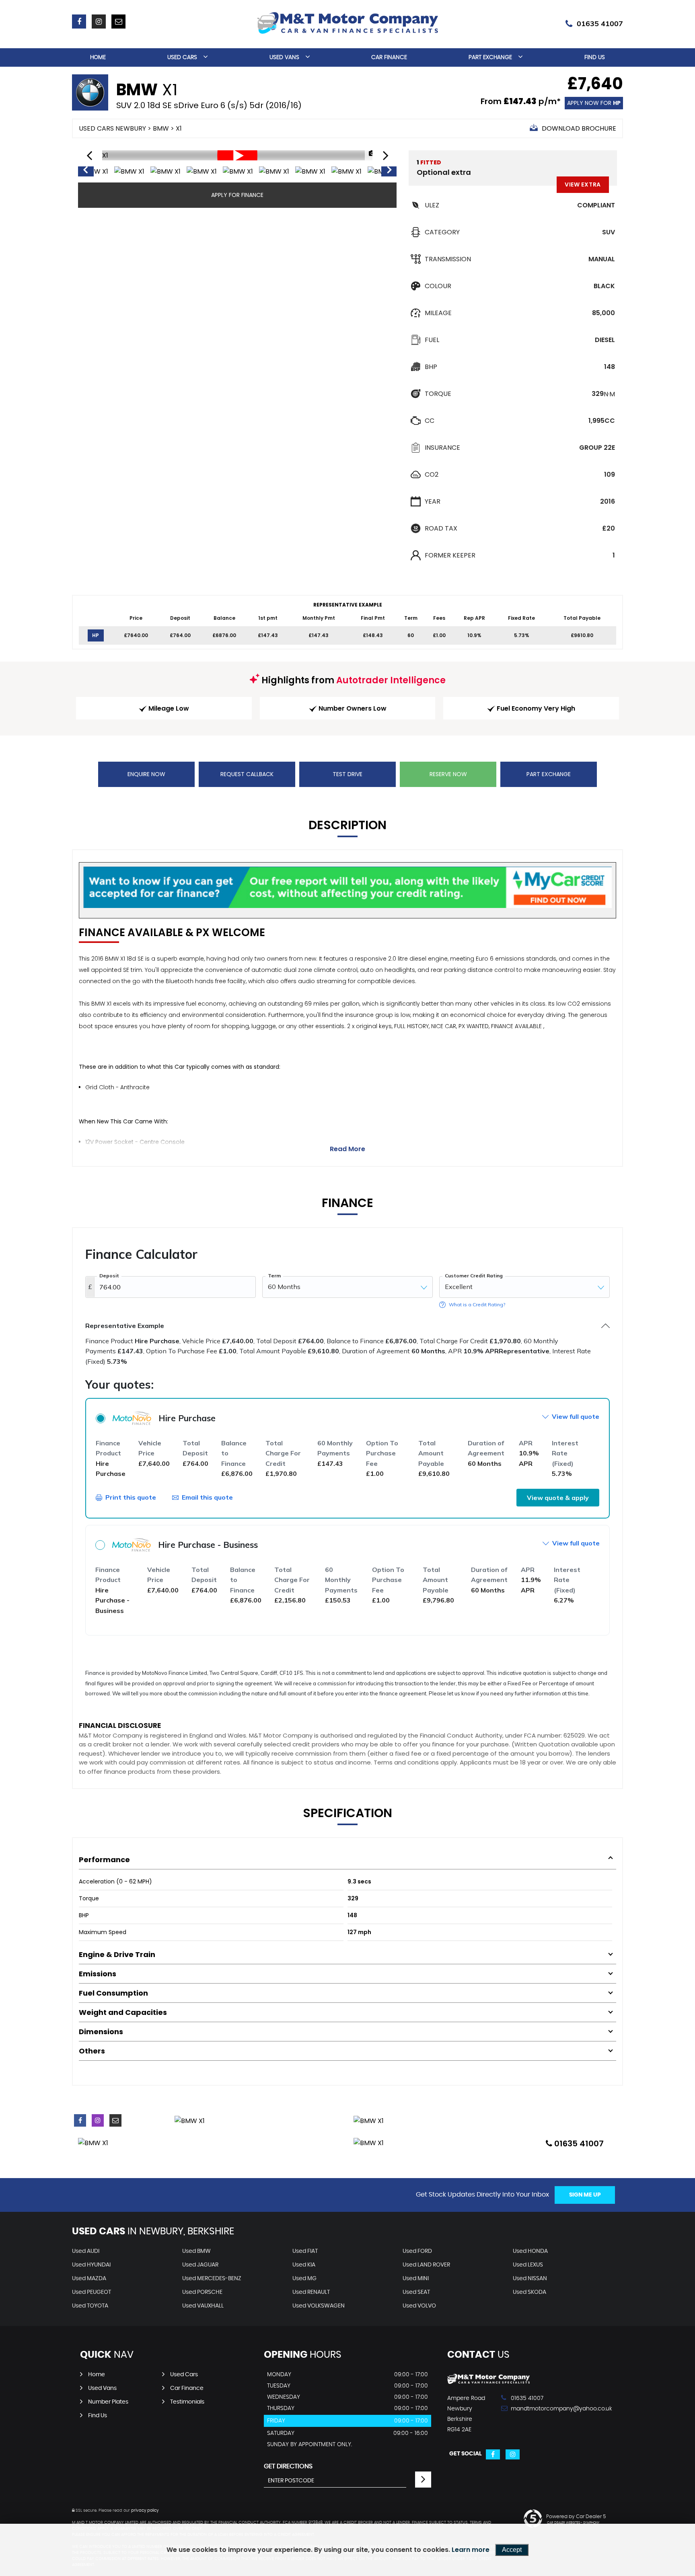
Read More (347, 1149)
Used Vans (284, 57)
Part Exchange (490, 57)
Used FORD (417, 2251)
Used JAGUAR (200, 2265)
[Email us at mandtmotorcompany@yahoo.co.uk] (118, 22)
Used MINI (416, 2279)
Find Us (595, 57)
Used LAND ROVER (426, 2265)
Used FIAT (305, 2251)
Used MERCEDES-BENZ (212, 2279)
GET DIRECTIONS (288, 2466)
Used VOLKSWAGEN (319, 2306)
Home (98, 57)
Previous (85, 172)
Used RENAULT (311, 2292)
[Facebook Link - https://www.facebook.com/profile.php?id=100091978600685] (79, 22)
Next (389, 172)
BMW (161, 128)
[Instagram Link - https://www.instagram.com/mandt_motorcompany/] (99, 22)
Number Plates (108, 2402)
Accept (512, 2550)
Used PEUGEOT (92, 2292)
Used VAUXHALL (203, 2306)
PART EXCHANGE (549, 774)
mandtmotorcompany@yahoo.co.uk (539, 2409)
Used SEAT (416, 2292)
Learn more (471, 2550)
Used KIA (304, 2265)
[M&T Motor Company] (488, 2382)
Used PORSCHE (202, 2292)
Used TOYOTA (90, 2306)
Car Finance (389, 57)
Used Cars (182, 57)
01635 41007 (600, 24)
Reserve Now (448, 774)
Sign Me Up (585, 2195)
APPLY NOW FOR (594, 103)
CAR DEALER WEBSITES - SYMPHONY (573, 2523)
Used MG (304, 2279)
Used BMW (196, 2251)
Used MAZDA (89, 2279)
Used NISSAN (530, 2279)
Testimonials (187, 2402)
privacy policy (145, 2510)
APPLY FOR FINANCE (237, 195)
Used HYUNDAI (91, 2265)
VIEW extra (583, 184)
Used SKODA (529, 2292)
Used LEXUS (528, 2265)
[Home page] (347, 23)
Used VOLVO (419, 2306)
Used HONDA (530, 2251)
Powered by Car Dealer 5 (576, 2517)
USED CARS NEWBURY (112, 128)
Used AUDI (86, 2251)
